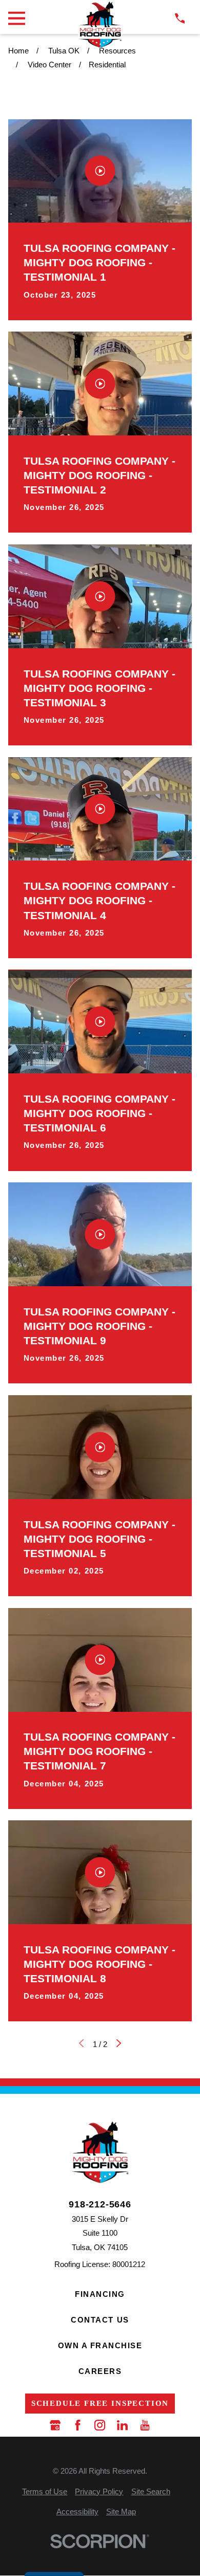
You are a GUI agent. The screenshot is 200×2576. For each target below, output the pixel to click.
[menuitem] (45, 2491)
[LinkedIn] (122, 2425)
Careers (100, 2371)
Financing (100, 2294)
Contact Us (100, 2320)
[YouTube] (145, 2425)
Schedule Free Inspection (100, 2403)
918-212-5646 (100, 2204)
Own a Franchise (100, 2345)
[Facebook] (78, 2425)
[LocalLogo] (100, 24)
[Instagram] (100, 2425)
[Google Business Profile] (55, 2425)
